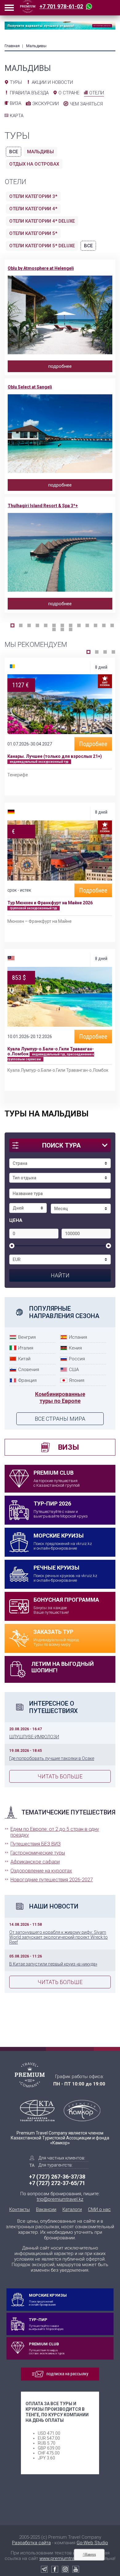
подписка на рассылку (67, 2374)
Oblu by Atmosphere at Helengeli (41, 268)
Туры (16, 82)
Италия (26, 1348)
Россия (77, 1359)
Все (14, 152)
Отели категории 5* (33, 233)
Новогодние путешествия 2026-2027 (52, 1880)
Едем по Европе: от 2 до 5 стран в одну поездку (55, 1832)
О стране (69, 93)
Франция (27, 1380)
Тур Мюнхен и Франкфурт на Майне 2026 (50, 903)
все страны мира (60, 1419)
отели (97, 93)
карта (17, 116)
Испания (78, 1337)
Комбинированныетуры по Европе (60, 1397)
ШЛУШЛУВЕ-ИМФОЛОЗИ (34, 1737)
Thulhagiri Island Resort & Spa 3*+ (43, 506)
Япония (77, 1380)
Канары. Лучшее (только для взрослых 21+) (55, 756)
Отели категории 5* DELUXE (42, 246)
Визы (68, 1447)
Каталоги (72, 2209)
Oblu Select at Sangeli (30, 387)
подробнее (60, 366)
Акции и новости (52, 82)
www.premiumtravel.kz (63, 2558)
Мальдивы (40, 152)
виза (16, 103)
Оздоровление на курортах (41, 1871)
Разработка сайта (31, 2543)
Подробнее (93, 744)
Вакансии (46, 2209)
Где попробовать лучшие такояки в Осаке (52, 1758)
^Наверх (89, 2554)
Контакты (20, 2209)
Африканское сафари (35, 1862)
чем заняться (86, 104)
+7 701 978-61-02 (61, 6)
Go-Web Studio (92, 2543)
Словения (29, 1370)
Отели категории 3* (33, 196)
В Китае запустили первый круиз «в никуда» (53, 1964)
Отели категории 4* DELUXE (42, 221)
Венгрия (27, 1337)
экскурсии (46, 104)
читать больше (60, 1776)
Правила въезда (29, 93)
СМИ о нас (99, 2209)
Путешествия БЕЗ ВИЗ (36, 1844)
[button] (12, 625)
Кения (75, 1348)
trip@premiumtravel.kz (60, 2199)
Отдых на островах (34, 164)
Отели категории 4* (33, 209)
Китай (24, 1359)
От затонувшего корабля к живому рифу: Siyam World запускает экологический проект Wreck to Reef (58, 1937)
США (74, 1370)
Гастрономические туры (38, 1853)
